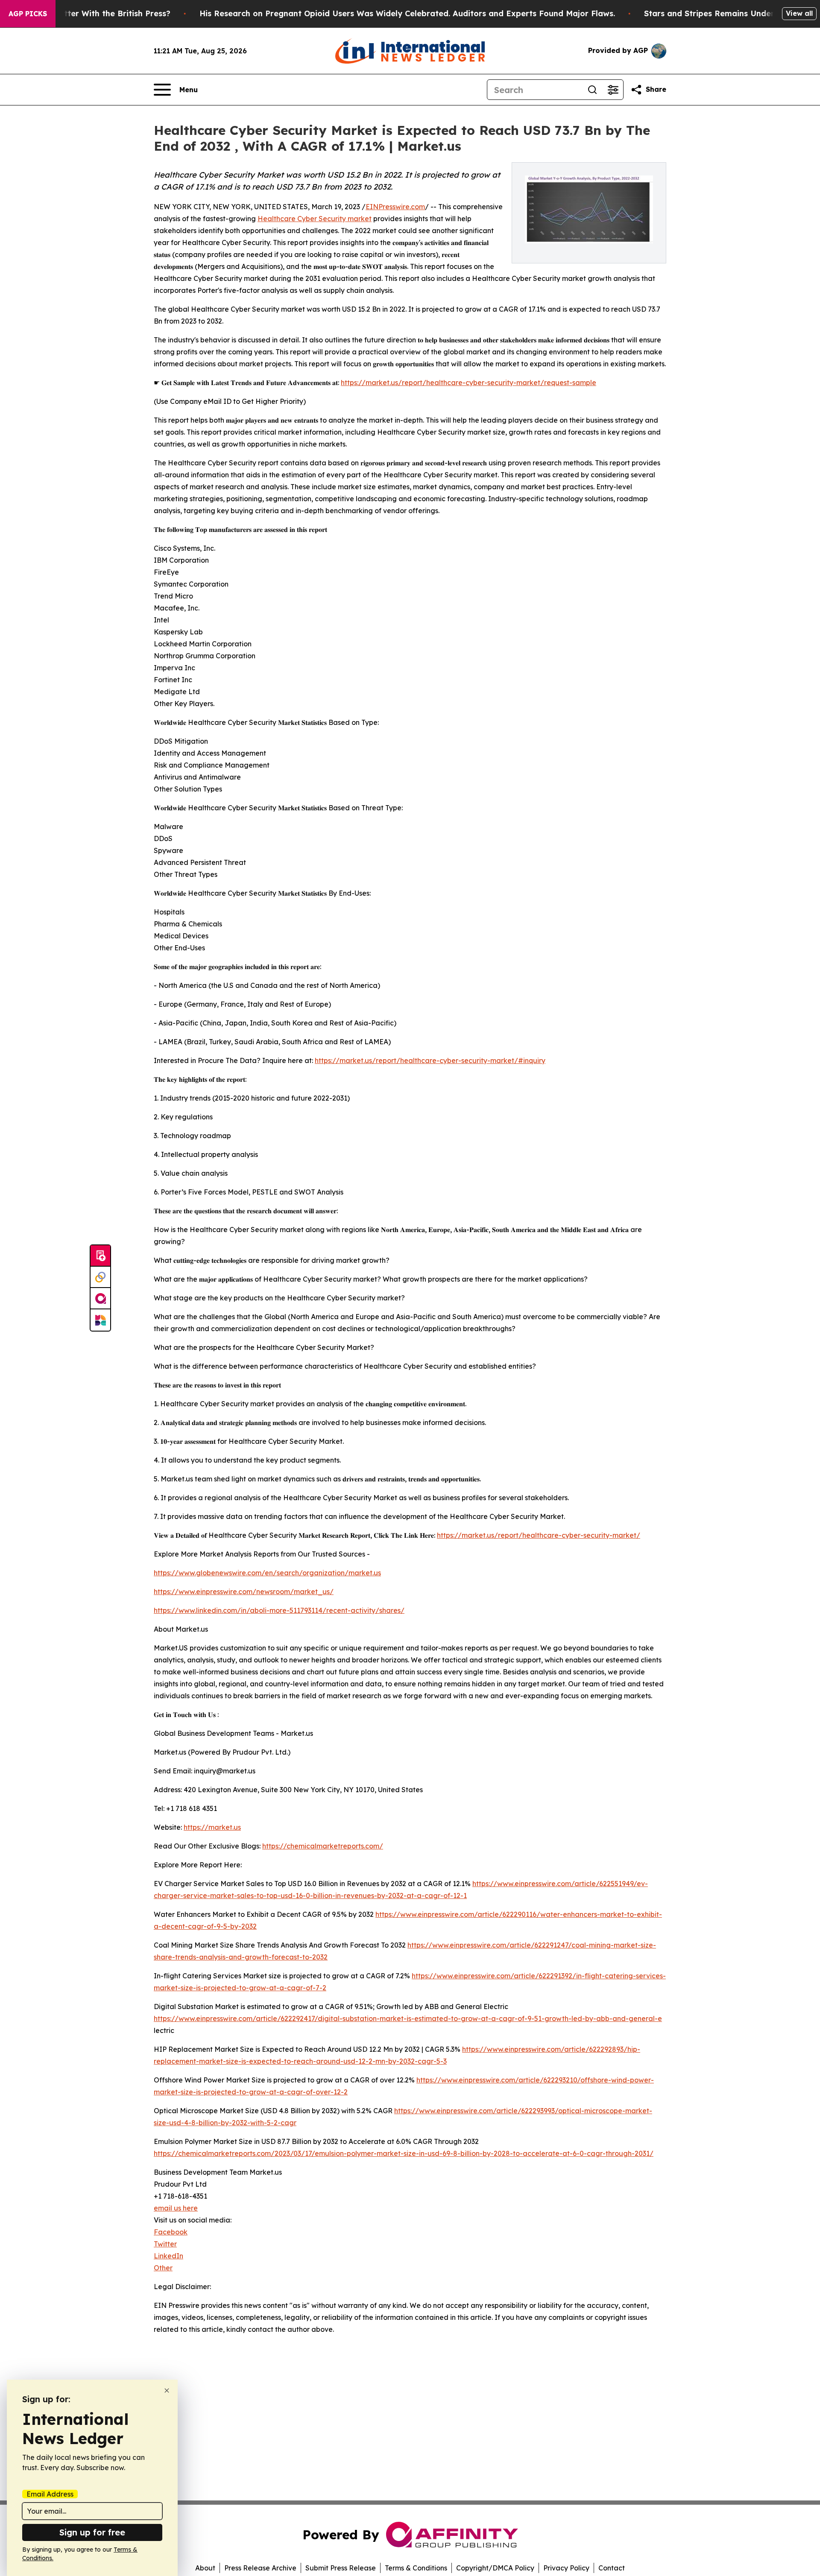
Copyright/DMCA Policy (495, 2568)
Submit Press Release (341, 2568)
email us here (176, 2208)
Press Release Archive (260, 2568)
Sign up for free (92, 2532)
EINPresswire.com (395, 207)
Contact (612, 2568)
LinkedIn (168, 2256)
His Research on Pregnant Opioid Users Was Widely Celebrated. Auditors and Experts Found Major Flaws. (407, 13)
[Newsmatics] (100, 1320)
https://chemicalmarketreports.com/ (323, 1846)
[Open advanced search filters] (613, 90)
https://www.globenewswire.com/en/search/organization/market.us (267, 1573)
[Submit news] (100, 1256)
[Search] (592, 90)
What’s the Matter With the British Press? (89, 13)
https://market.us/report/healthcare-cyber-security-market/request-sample (469, 383)
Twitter (165, 2244)
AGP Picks (28, 14)
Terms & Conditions (416, 2568)
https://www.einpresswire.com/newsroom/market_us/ (244, 1592)
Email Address (50, 2494)
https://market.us (212, 1827)
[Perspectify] (100, 1277)
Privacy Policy (566, 2568)
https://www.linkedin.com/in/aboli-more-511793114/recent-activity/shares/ (279, 1610)
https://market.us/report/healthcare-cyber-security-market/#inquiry (430, 1060)
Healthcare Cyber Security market (315, 219)
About (205, 2568)
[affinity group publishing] (100, 1299)
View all (799, 13)
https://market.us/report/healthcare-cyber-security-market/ (539, 1535)
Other (163, 2268)
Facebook (171, 2232)
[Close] (167, 2391)
